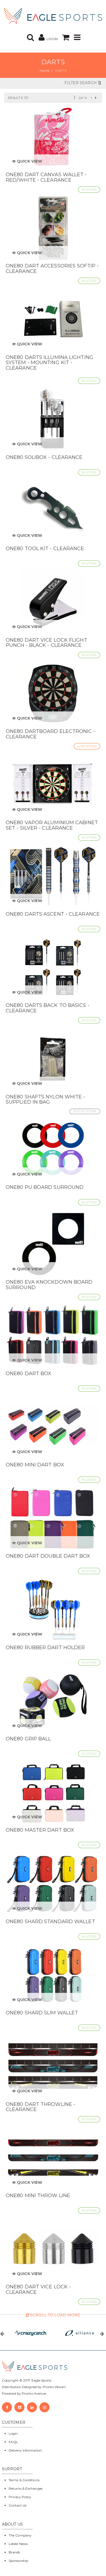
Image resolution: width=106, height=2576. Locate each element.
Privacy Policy (20, 2497)
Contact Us (18, 2505)
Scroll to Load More (55, 2315)
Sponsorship (18, 2561)
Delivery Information (25, 2450)
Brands (14, 2552)
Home (44, 70)
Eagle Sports (41, 2380)
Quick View (29, 161)
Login (13, 2433)
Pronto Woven (54, 2387)
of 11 (83, 98)
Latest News (18, 2544)
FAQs (13, 2442)
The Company (20, 2535)
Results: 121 (18, 98)
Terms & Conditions (24, 2480)
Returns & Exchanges (26, 2488)
